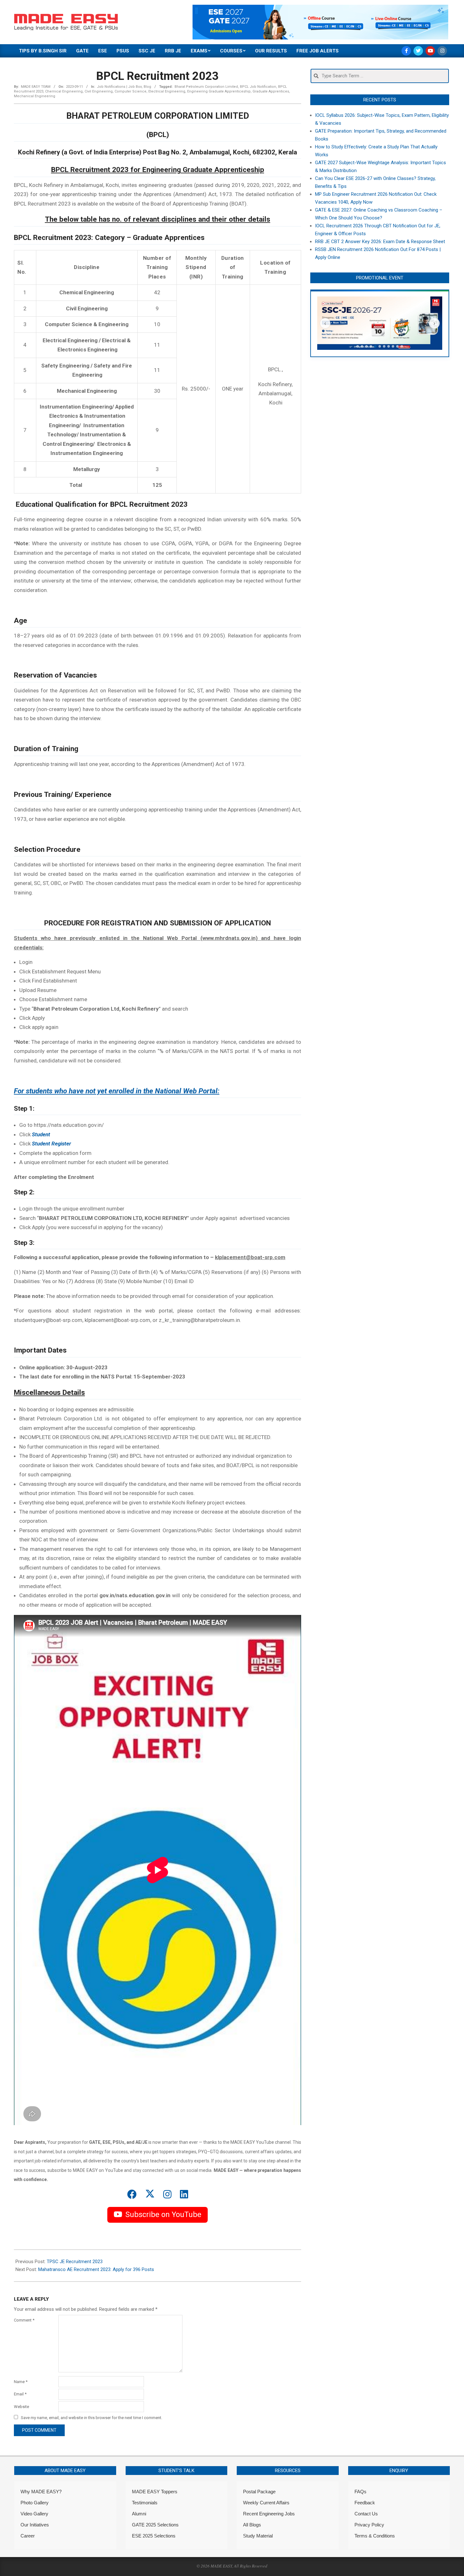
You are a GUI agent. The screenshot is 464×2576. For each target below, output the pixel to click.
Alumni (139, 2514)
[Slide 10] (397, 346)
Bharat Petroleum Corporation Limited (206, 87)
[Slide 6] (380, 346)
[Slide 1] (358, 346)
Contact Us (366, 2514)
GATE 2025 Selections (155, 2525)
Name (21, 2382)
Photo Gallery (35, 2503)
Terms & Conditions (375, 2536)
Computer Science (131, 91)
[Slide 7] (384, 346)
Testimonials (145, 2503)
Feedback (365, 2503)
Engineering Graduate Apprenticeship (219, 91)
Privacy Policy (369, 2525)
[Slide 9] (393, 346)
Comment (24, 2320)
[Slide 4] (371, 346)
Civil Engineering (99, 91)
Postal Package (259, 2492)
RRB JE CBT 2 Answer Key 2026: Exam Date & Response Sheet (380, 242)
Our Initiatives (35, 2525)
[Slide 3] (366, 346)
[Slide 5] (375, 346)
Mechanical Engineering (35, 96)
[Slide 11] (402, 346)
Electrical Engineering (167, 91)
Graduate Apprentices (271, 91)
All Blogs (252, 2525)
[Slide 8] (389, 346)
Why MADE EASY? (41, 2492)
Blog (147, 87)
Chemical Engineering (64, 91)
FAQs (360, 2492)
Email (20, 2394)
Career (28, 2536)
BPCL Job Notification (258, 87)
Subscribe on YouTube (163, 2214)
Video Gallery (34, 2514)
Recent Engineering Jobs (269, 2514)
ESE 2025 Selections (154, 2536)
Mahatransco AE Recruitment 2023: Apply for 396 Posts (96, 2269)
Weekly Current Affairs (266, 2503)
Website (21, 2407)
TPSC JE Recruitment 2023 (75, 2262)
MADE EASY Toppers (155, 2492)
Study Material (258, 2536)
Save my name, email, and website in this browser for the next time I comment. (92, 2418)
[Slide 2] (362, 346)
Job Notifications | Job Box (119, 87)
